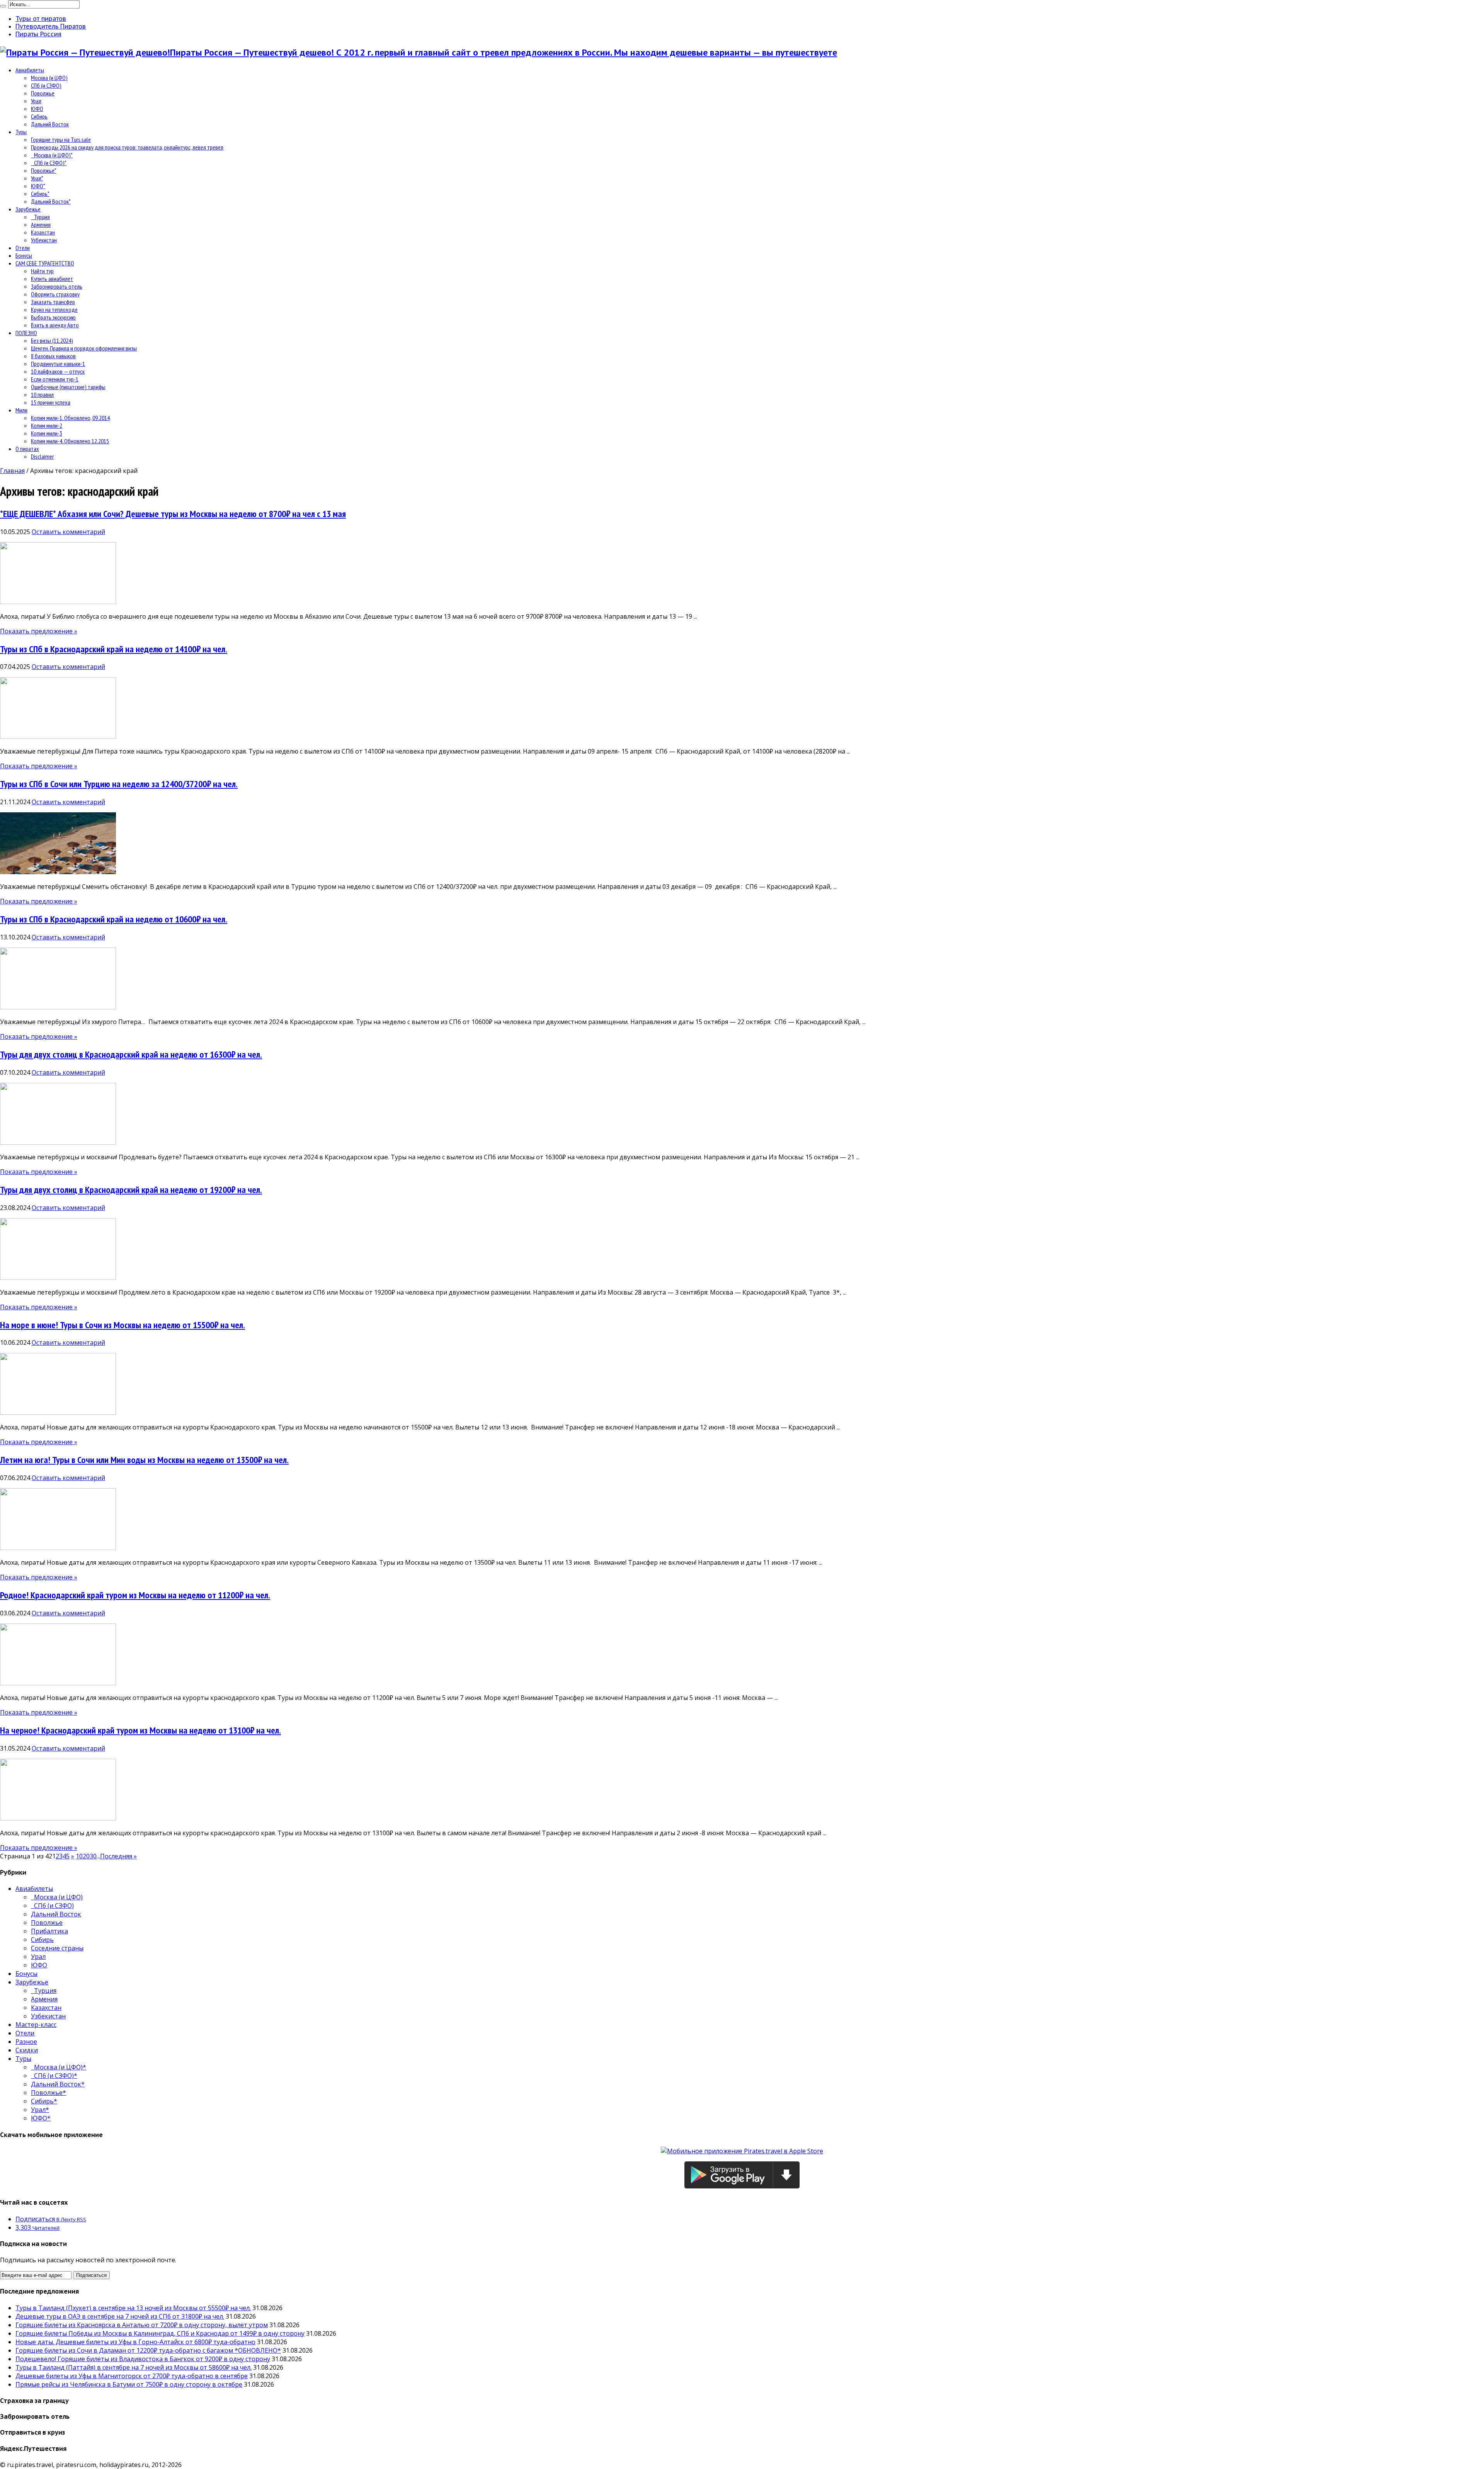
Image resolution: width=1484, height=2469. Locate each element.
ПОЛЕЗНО (26, 333)
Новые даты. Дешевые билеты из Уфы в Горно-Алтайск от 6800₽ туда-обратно (135, 2342)
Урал (36, 101)
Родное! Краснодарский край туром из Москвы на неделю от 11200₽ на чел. (135, 1595)
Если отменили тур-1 (55, 379)
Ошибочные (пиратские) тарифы (68, 387)
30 (93, 1856)
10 (79, 1856)
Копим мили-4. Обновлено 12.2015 (70, 441)
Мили (21, 410)
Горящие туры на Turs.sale (61, 140)
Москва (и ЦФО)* (52, 155)
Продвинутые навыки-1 (58, 364)
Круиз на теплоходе (54, 310)
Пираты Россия (38, 34)
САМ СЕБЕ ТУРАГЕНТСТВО (45, 263)
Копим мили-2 (47, 425)
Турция (40, 217)
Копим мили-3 (47, 433)
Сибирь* (40, 194)
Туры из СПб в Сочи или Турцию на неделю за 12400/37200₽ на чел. (119, 784)
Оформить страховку (55, 294)
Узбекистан (44, 240)
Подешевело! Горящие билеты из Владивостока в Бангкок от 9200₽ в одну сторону (143, 2359)
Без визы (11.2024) (52, 340)
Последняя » (118, 1856)
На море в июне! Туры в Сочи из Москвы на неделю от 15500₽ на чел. (123, 1325)
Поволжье (43, 93)
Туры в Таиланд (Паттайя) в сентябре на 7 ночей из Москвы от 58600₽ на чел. (134, 2367)
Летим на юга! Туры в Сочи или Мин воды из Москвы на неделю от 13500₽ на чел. (144, 1460)
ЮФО (37, 109)
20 (86, 1856)
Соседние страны (57, 1948)
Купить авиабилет (52, 279)
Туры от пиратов (41, 19)
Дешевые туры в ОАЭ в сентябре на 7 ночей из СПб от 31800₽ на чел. (120, 2316)
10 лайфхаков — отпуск (58, 371)
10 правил (42, 395)
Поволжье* (44, 170)
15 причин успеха (51, 402)
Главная (12, 471)
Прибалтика (49, 1931)
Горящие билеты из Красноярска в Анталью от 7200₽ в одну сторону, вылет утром (142, 2325)
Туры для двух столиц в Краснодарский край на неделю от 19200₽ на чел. (131, 1190)
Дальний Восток (50, 124)
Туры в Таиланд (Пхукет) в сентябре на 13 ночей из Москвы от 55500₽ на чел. (133, 2308)
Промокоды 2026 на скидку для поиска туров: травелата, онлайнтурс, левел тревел (127, 147)
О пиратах (27, 449)
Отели (23, 248)
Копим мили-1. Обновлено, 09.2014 (70, 418)
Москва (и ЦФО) (49, 78)
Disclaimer (42, 456)
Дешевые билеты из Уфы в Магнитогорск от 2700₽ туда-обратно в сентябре (132, 2376)
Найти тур (42, 271)
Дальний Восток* (51, 201)
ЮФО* (38, 186)
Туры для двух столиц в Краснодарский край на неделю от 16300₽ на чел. (131, 1054)
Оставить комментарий (68, 532)
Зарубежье (28, 209)
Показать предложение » (39, 631)
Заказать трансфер (53, 302)
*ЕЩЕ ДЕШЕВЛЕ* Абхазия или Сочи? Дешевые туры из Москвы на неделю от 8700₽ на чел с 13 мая (173, 514)
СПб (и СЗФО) (46, 85)
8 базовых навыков (53, 356)
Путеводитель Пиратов (51, 26)
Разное (26, 2042)
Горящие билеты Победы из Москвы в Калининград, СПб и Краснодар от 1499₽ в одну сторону (160, 2333)
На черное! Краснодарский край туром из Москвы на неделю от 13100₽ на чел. (140, 1730)
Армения (41, 225)
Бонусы (24, 255)
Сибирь (39, 116)
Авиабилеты (30, 70)
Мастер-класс (36, 2025)
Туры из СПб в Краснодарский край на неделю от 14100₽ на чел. (114, 649)
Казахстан (43, 232)
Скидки (27, 2050)
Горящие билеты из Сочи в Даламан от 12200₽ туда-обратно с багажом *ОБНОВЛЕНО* (148, 2350)
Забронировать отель (57, 286)
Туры (21, 132)
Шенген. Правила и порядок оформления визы (84, 348)
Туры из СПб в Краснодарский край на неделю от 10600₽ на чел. (114, 919)
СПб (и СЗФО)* (49, 163)
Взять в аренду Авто (55, 325)
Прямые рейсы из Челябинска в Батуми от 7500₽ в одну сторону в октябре (129, 2384)
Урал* (37, 178)
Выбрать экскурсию (53, 317)
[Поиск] (3, 6)
